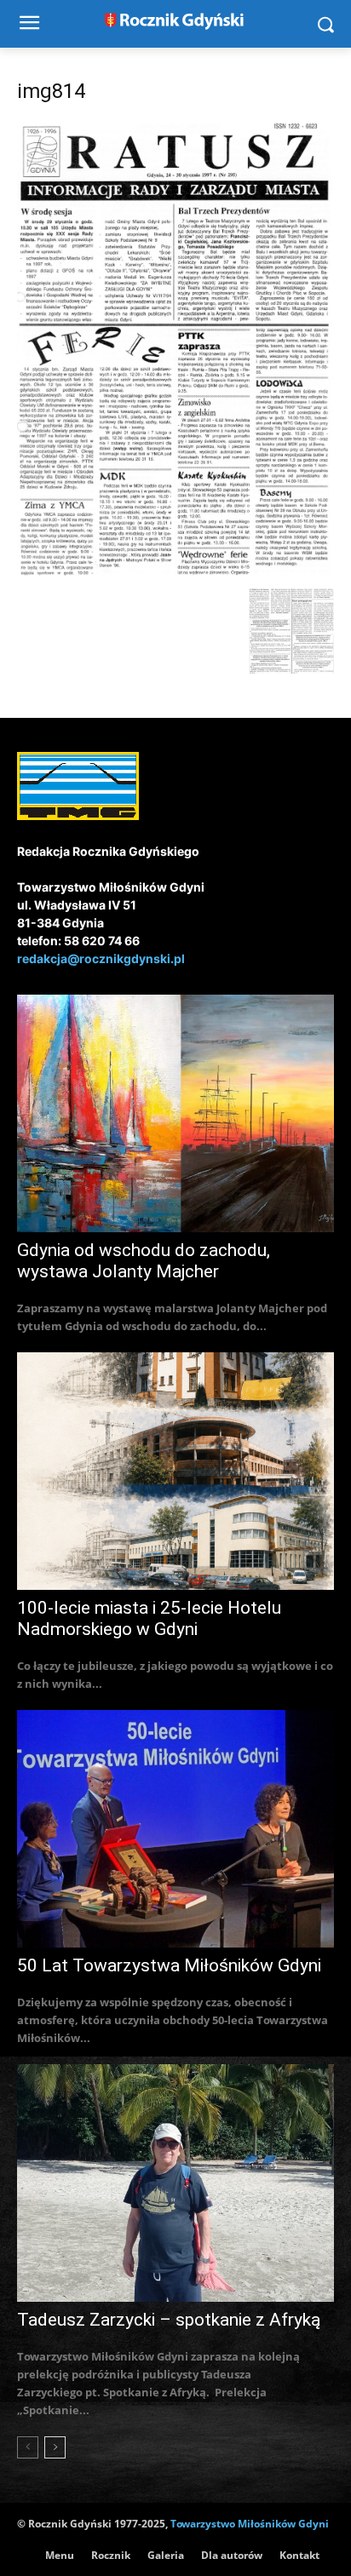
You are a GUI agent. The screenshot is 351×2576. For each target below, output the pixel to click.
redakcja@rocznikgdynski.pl (101, 958)
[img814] (175, 571)
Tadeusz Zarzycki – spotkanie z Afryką (169, 2320)
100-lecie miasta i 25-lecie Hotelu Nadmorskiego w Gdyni (149, 1618)
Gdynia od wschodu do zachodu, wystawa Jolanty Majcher (144, 1261)
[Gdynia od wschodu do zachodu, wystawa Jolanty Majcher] (175, 1113)
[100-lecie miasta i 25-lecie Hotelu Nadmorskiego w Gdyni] (175, 1471)
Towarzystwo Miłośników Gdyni (250, 2524)
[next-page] (55, 2447)
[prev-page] (28, 2447)
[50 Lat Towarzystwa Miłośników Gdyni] (175, 1829)
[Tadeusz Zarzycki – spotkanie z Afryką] (175, 2183)
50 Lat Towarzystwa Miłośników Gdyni (169, 1965)
